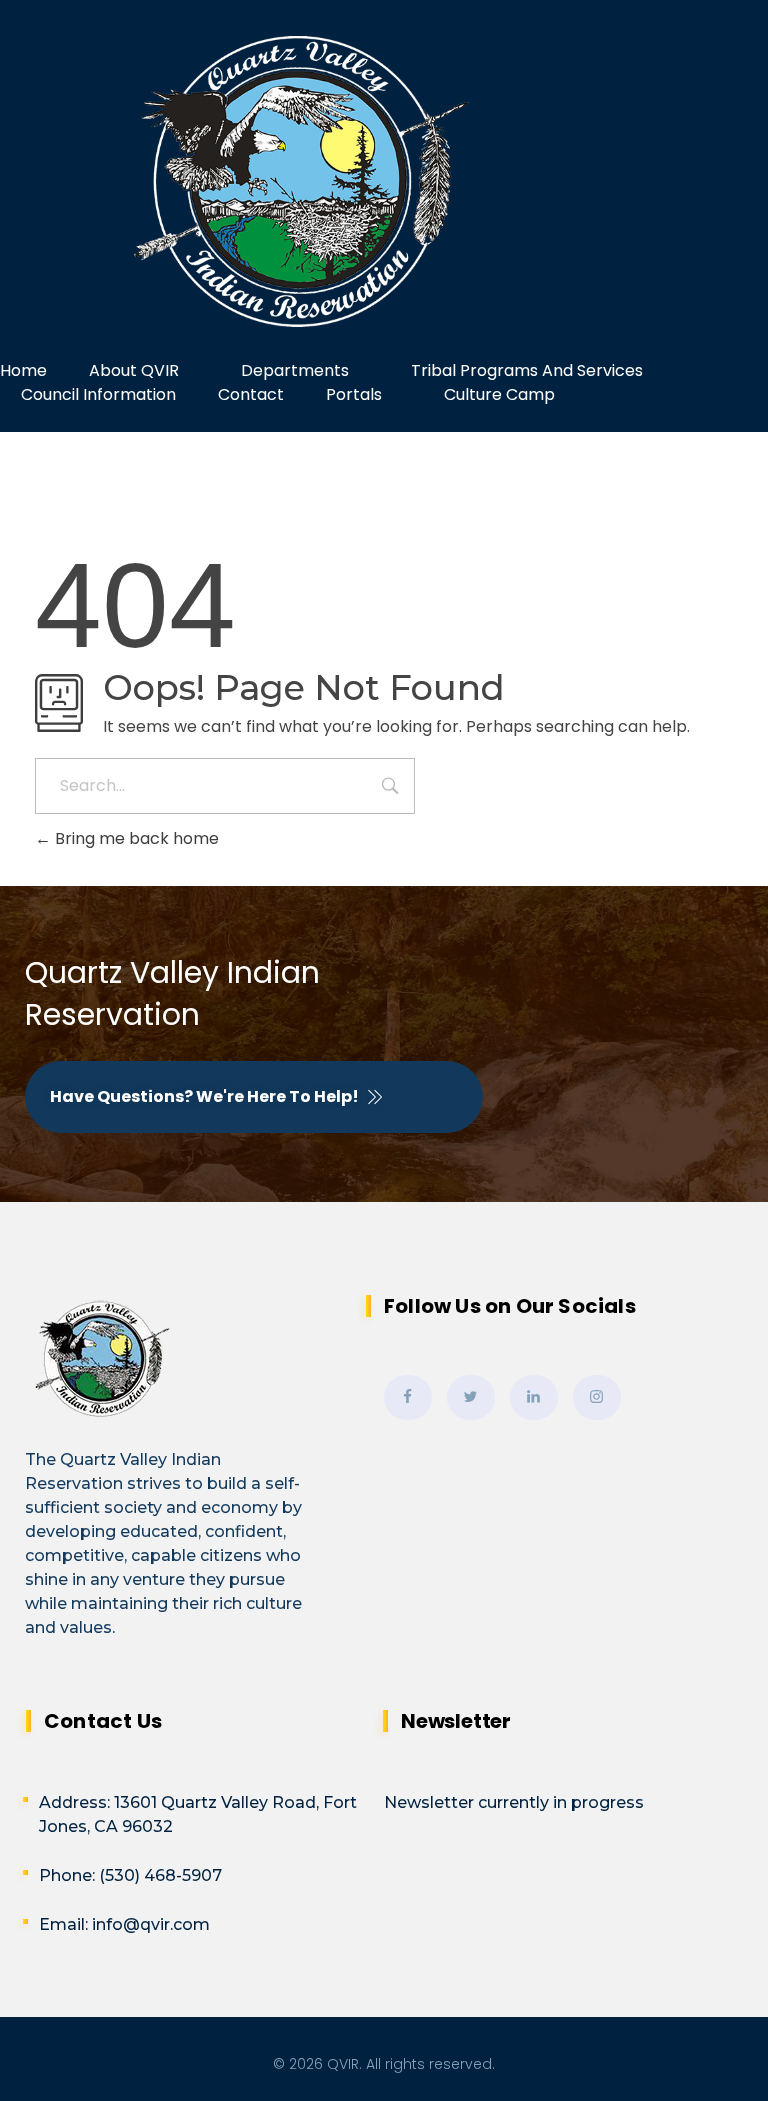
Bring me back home (135, 838)
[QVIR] (384, 181)
